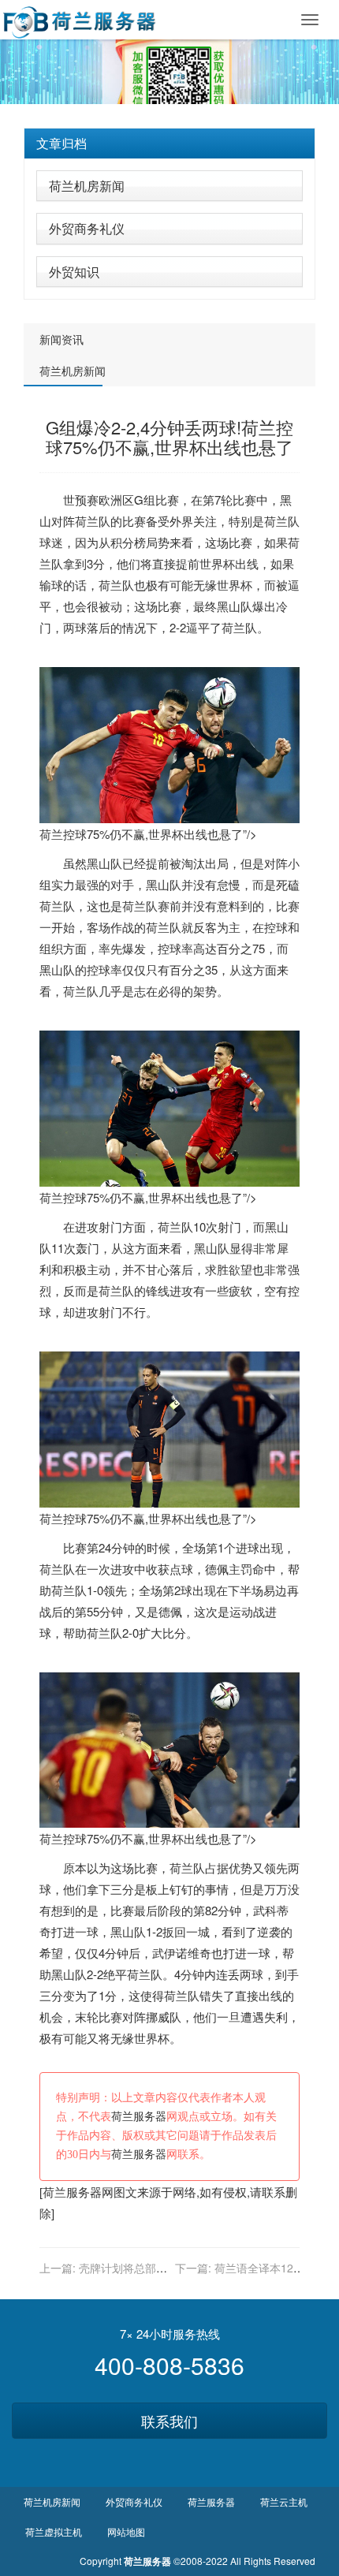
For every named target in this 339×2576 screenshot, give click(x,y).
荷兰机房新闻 (87, 186)
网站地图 (126, 2531)
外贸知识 (74, 272)
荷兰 (87, 521)
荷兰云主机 (284, 2501)
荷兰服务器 (139, 2117)
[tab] (169, 144)
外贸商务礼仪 (87, 228)
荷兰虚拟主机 (54, 2531)
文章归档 (61, 143)
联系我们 (169, 2421)
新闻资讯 (61, 339)
